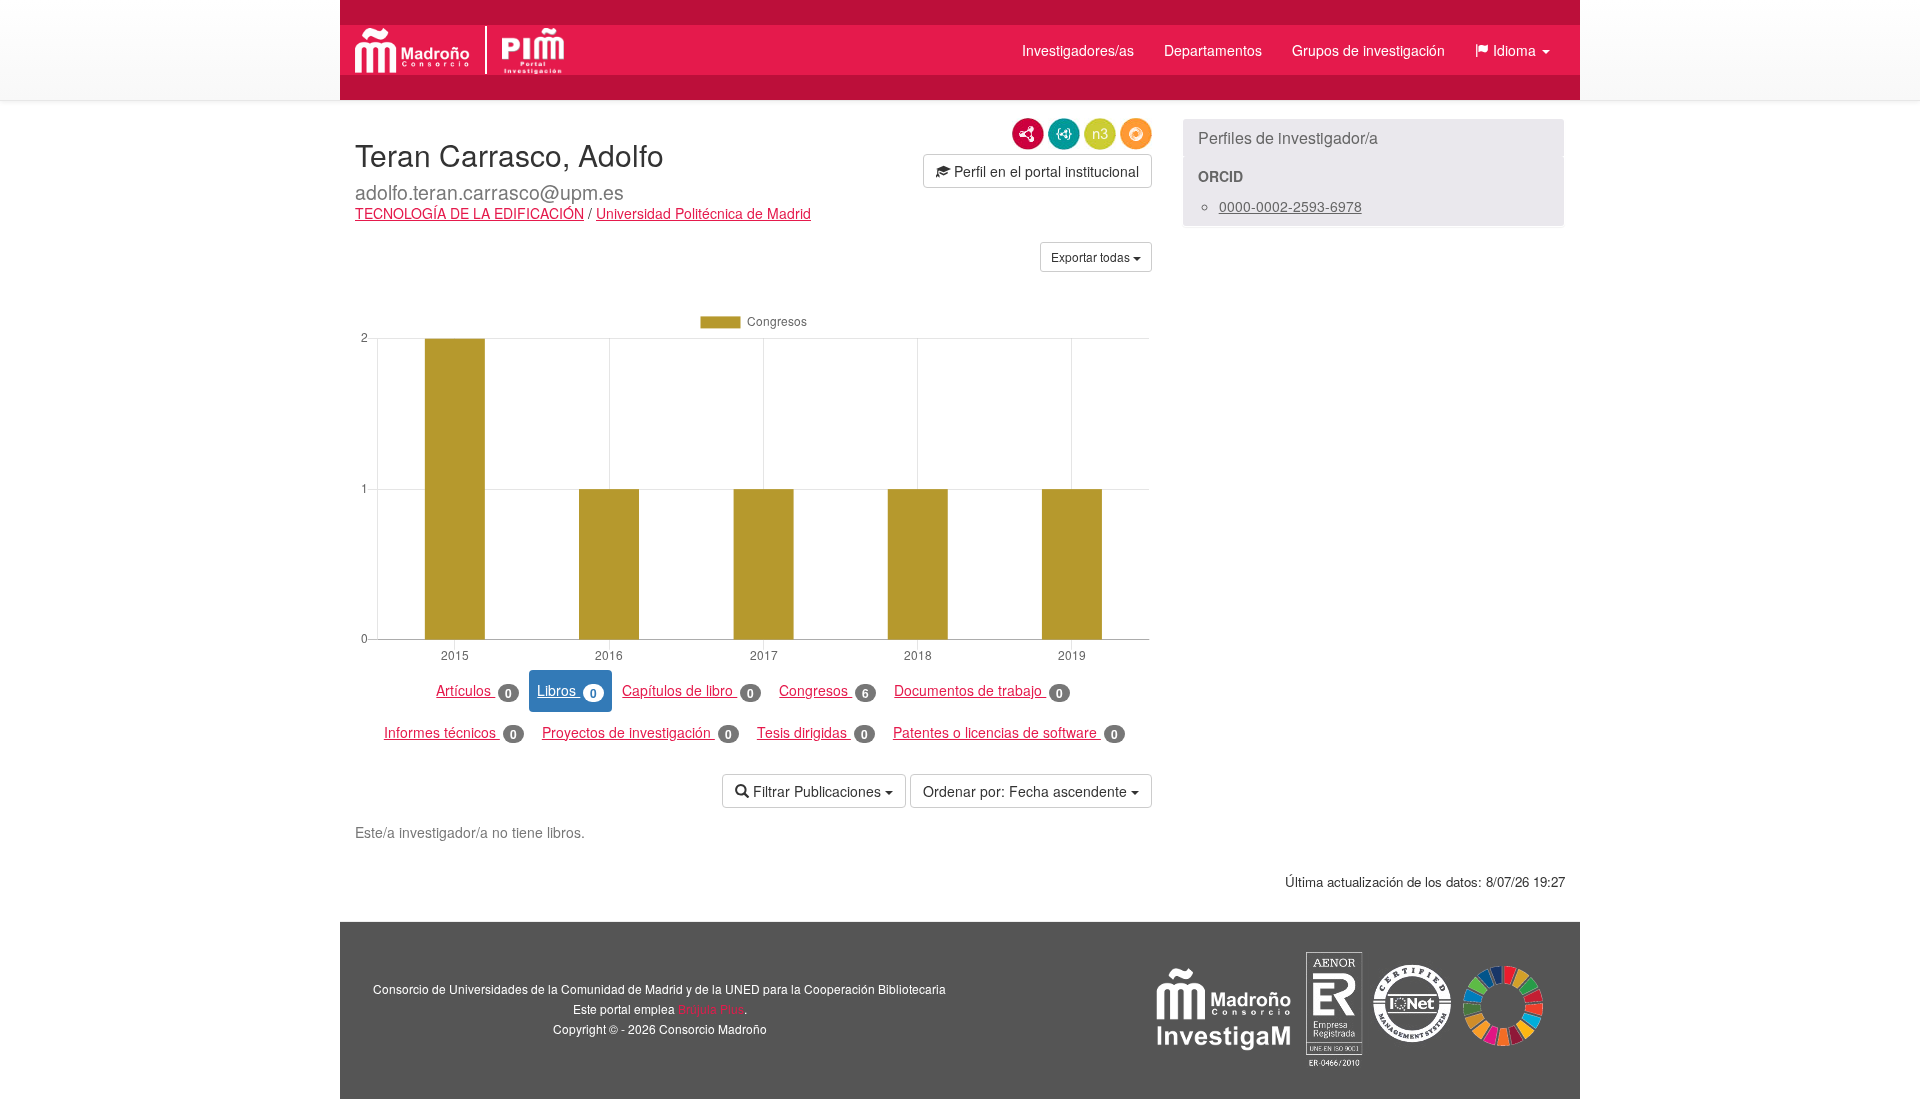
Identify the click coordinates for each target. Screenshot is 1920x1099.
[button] (1512, 50)
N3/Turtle (1100, 134)
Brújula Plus (711, 1008)
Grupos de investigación (1368, 50)
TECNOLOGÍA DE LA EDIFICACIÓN (469, 213)
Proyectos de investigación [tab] (637, 732)
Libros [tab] (567, 690)
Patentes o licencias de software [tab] (1005, 732)
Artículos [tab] (474, 690)
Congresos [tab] (824, 690)
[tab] (1373, 138)
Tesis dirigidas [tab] (812, 732)
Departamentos (1213, 50)
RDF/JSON (1136, 134)
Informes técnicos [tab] (450, 732)
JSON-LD (1064, 134)
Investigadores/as (1078, 50)
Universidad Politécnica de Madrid (703, 213)
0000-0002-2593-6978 (1290, 206)
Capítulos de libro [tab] (688, 690)
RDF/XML (1028, 134)
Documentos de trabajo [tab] (978, 690)
